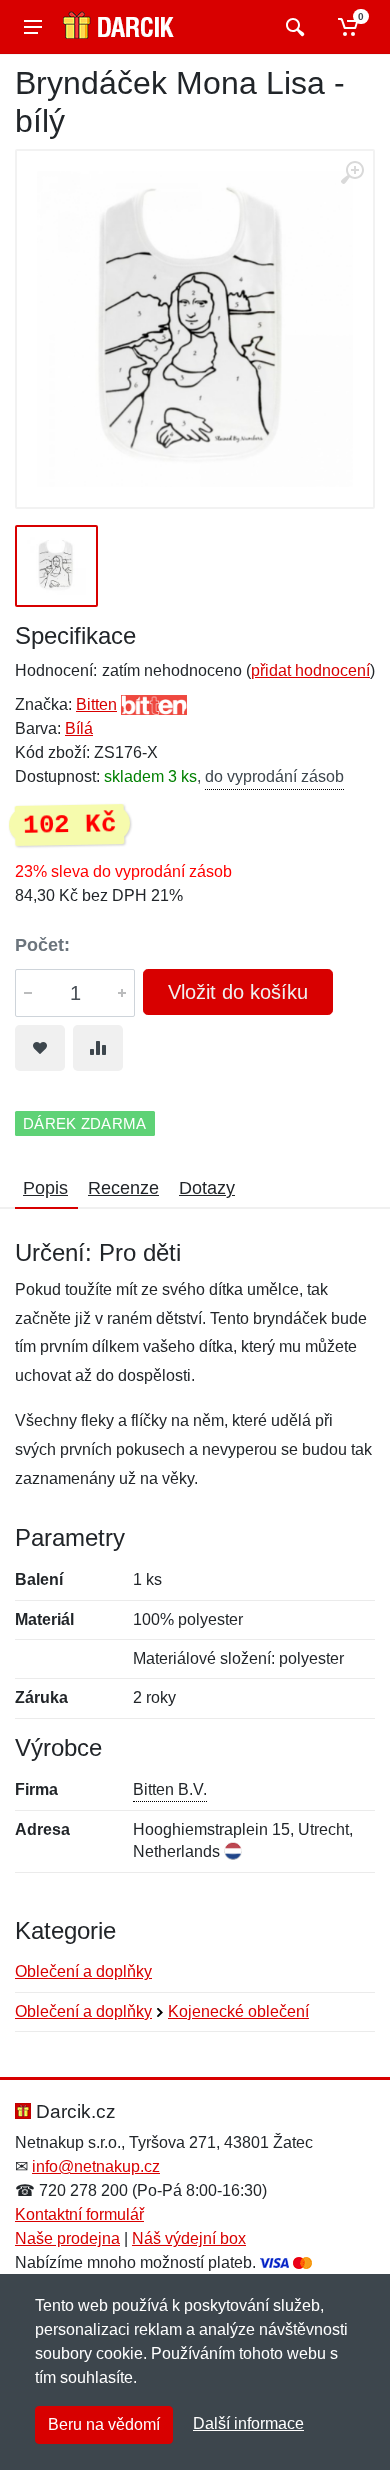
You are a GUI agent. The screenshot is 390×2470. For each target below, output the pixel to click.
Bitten (96, 704)
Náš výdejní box (189, 2238)
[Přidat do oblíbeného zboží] (40, 1048)
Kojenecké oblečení (238, 2011)
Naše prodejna (67, 2238)
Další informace (248, 2423)
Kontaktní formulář (79, 2214)
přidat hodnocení (310, 670)
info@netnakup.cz (96, 2166)
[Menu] (33, 27)
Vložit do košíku (238, 992)
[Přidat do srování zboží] (98, 1048)
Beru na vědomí (104, 2424)
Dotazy (207, 1188)
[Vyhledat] (292, 27)
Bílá (79, 728)
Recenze (123, 1188)
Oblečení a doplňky (83, 1971)
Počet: (42, 945)
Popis (45, 1188)
